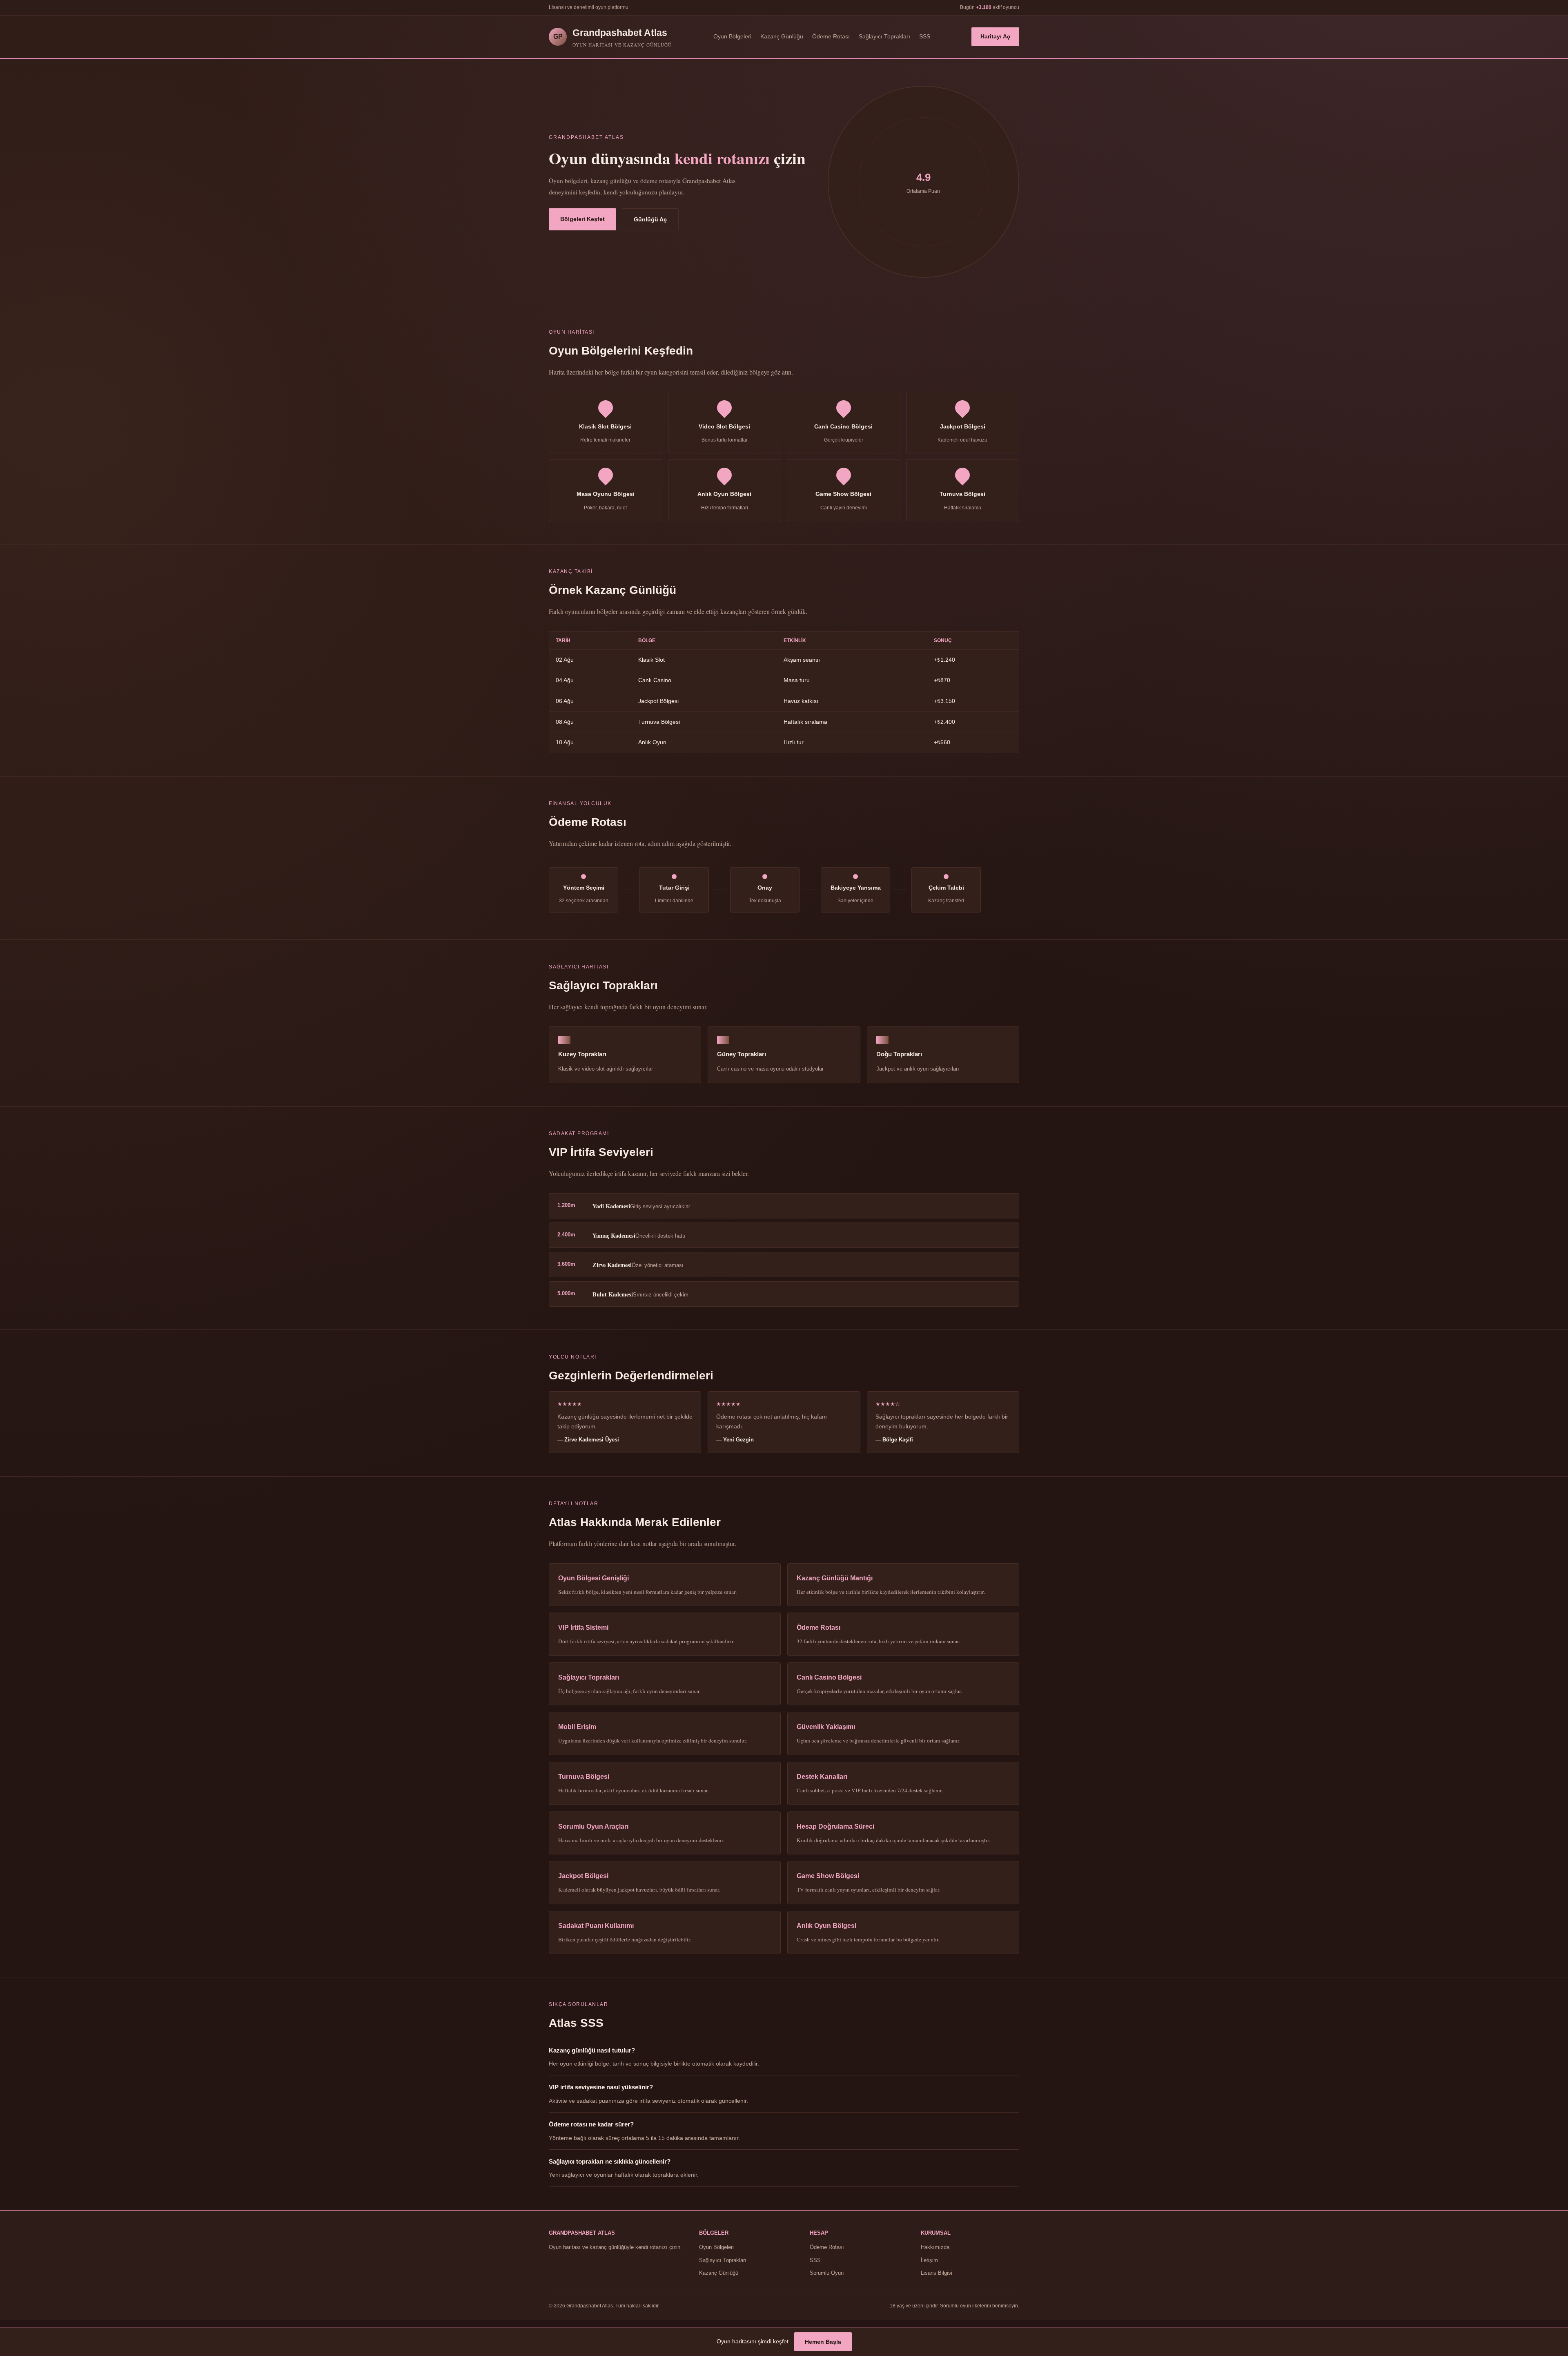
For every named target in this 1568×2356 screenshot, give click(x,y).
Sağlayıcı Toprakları (884, 37)
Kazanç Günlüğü (782, 37)
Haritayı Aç (995, 37)
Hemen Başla (823, 2342)
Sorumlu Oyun (827, 2273)
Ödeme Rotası (831, 37)
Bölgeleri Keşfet (582, 219)
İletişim (929, 2260)
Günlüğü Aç (650, 219)
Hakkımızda (935, 2247)
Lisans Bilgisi (937, 2273)
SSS (925, 37)
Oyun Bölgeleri (732, 37)
